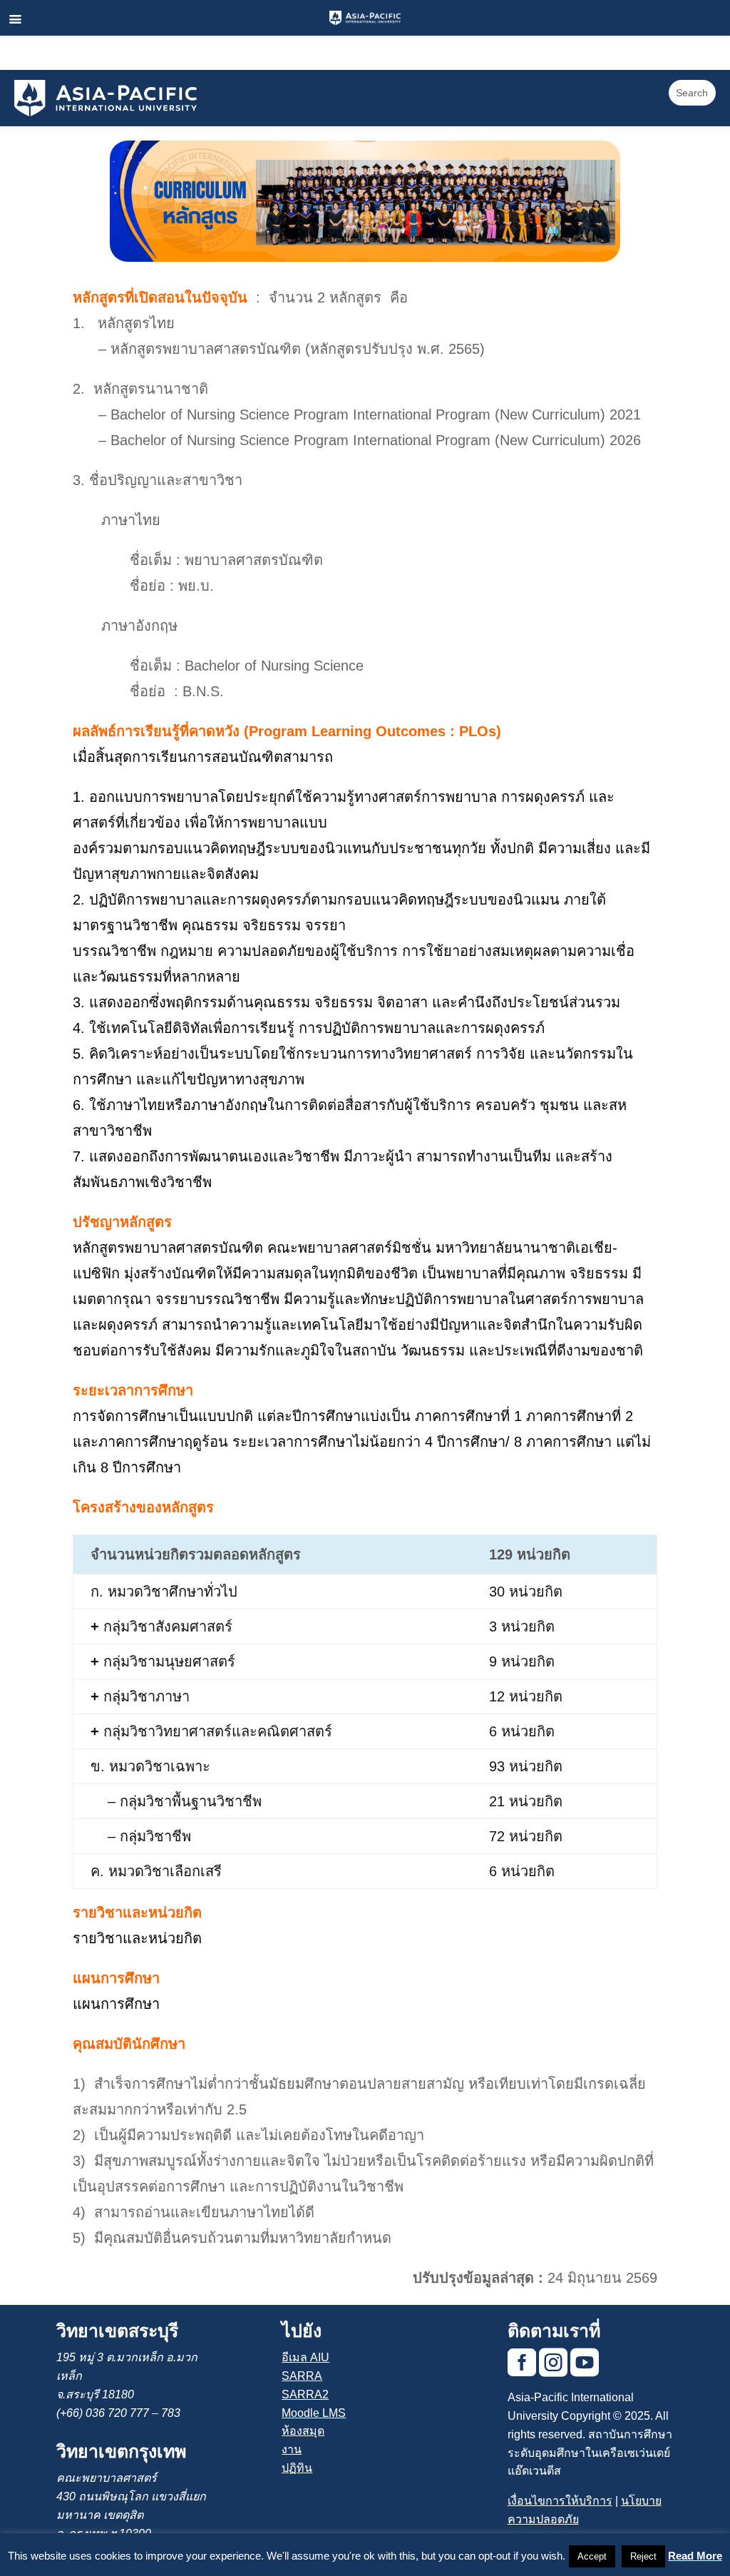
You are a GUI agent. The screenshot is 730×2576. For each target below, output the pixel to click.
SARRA (302, 2376)
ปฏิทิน (297, 2468)
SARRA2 (305, 2394)
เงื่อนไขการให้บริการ (560, 2501)
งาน (292, 2449)
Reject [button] (643, 2556)
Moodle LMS (314, 2413)
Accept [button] (592, 2556)
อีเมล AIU (305, 2357)
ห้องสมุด (303, 2431)
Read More (695, 2556)
